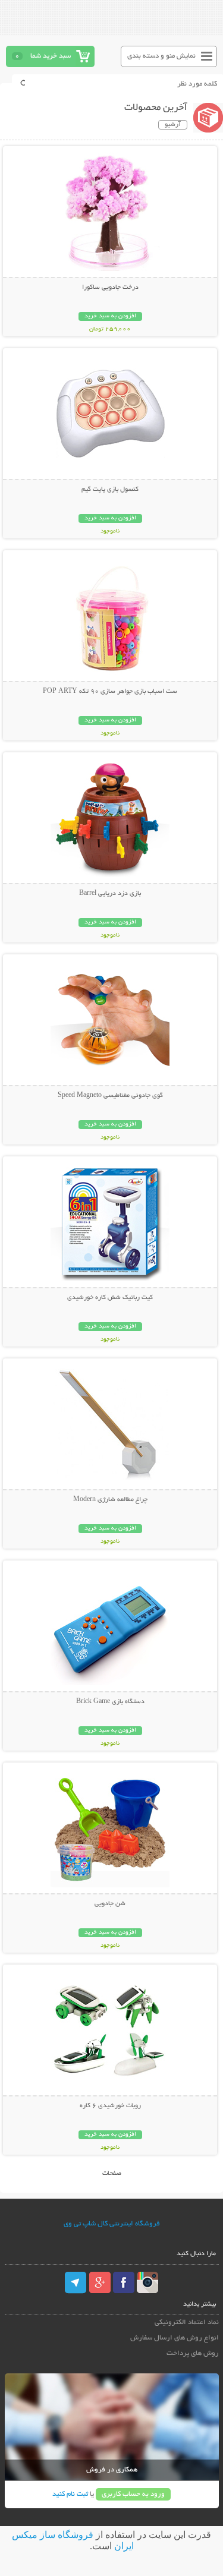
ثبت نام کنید (70, 2494)
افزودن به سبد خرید (110, 316)
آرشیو (173, 125)
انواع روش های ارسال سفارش (175, 2338)
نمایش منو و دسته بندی (161, 56)
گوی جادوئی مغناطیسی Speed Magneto (110, 1096)
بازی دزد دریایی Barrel (110, 894)
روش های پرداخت (193, 2353)
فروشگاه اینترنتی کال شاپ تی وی (112, 2224)
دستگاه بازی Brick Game (110, 1702)
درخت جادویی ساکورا (110, 288)
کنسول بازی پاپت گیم (110, 490)
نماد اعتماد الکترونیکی (187, 2323)
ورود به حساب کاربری (133, 2494)
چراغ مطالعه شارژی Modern (110, 1500)
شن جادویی (110, 1904)
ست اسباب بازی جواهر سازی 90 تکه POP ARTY (110, 692)
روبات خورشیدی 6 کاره (110, 2106)
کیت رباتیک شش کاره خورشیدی (110, 1298)
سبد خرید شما (51, 56)
